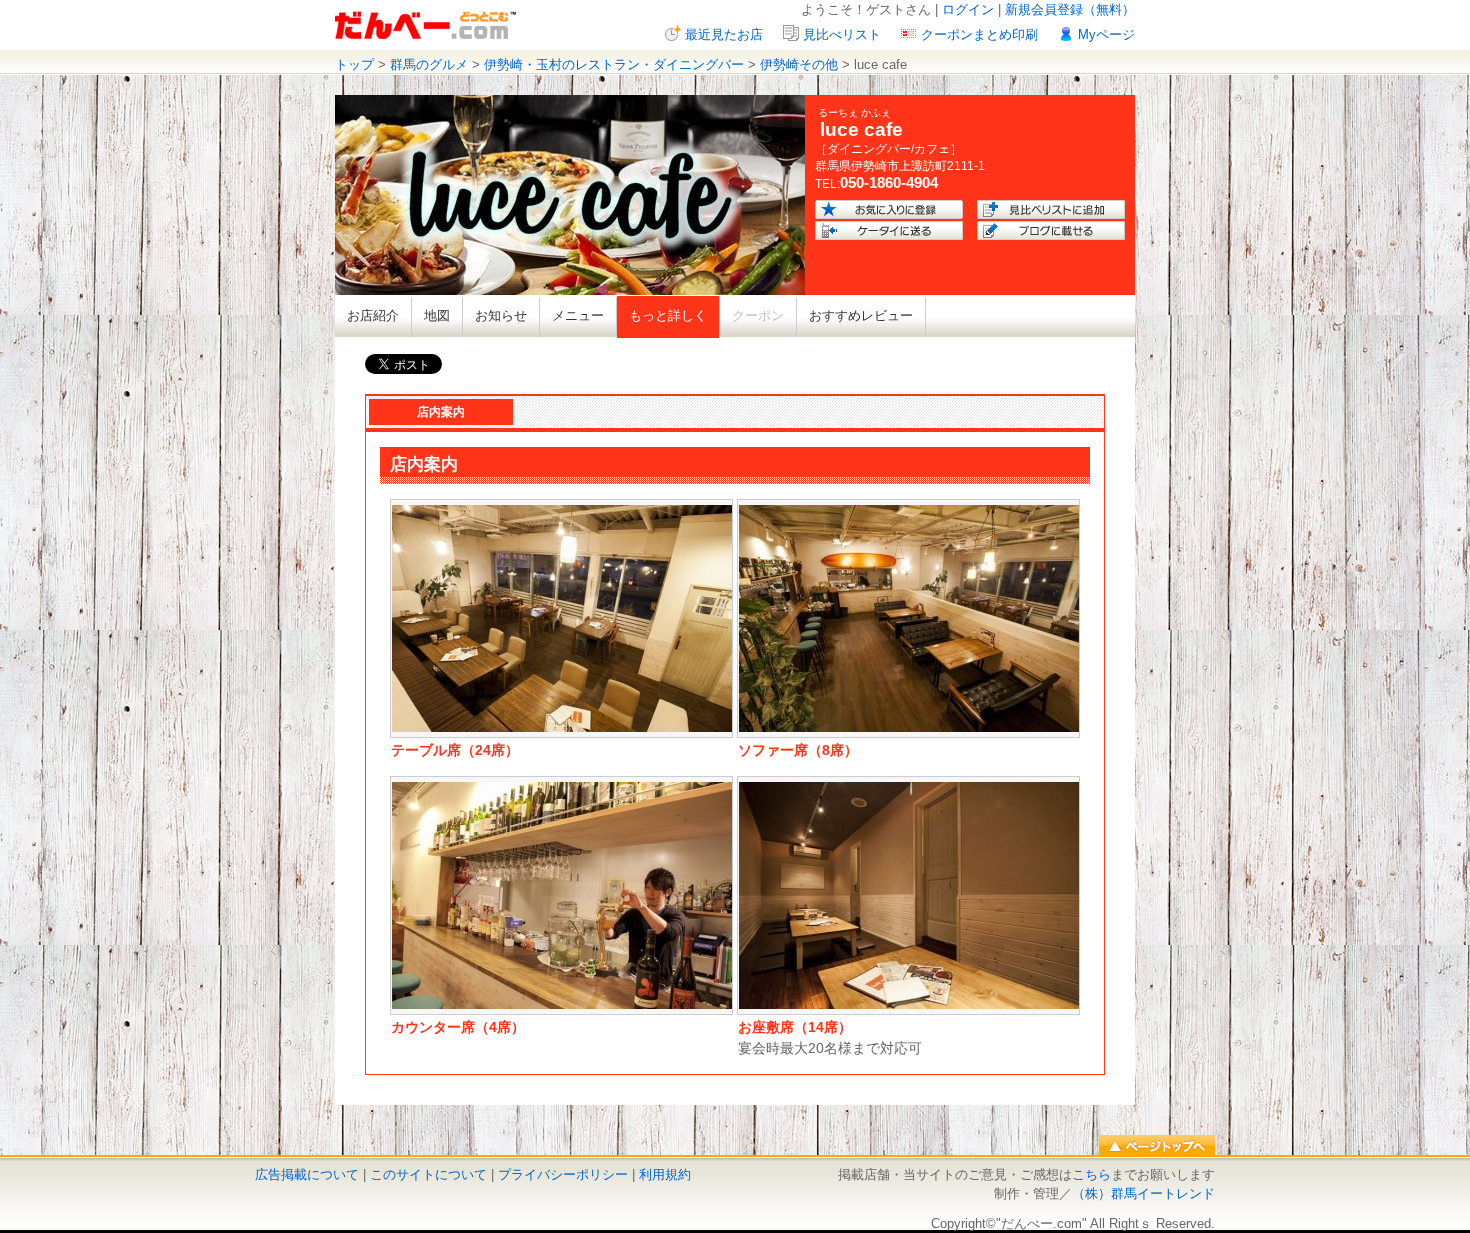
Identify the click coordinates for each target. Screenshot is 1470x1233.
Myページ (1106, 34)
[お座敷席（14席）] (909, 1004)
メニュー (578, 315)
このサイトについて (428, 1174)
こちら (1091, 1174)
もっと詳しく (668, 315)
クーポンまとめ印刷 (979, 34)
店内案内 (441, 412)
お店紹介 (373, 315)
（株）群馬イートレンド (1143, 1193)
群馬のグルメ (429, 64)
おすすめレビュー (861, 315)
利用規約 (665, 1174)
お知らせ (501, 315)
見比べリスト (842, 34)
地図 (437, 315)
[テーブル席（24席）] (562, 727)
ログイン (968, 9)
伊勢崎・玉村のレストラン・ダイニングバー (614, 64)
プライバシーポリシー (563, 1174)
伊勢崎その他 (799, 64)
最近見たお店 (724, 34)
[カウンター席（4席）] (562, 1004)
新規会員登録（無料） (1070, 9)
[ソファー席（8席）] (909, 727)
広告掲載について (307, 1174)
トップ (354, 64)
